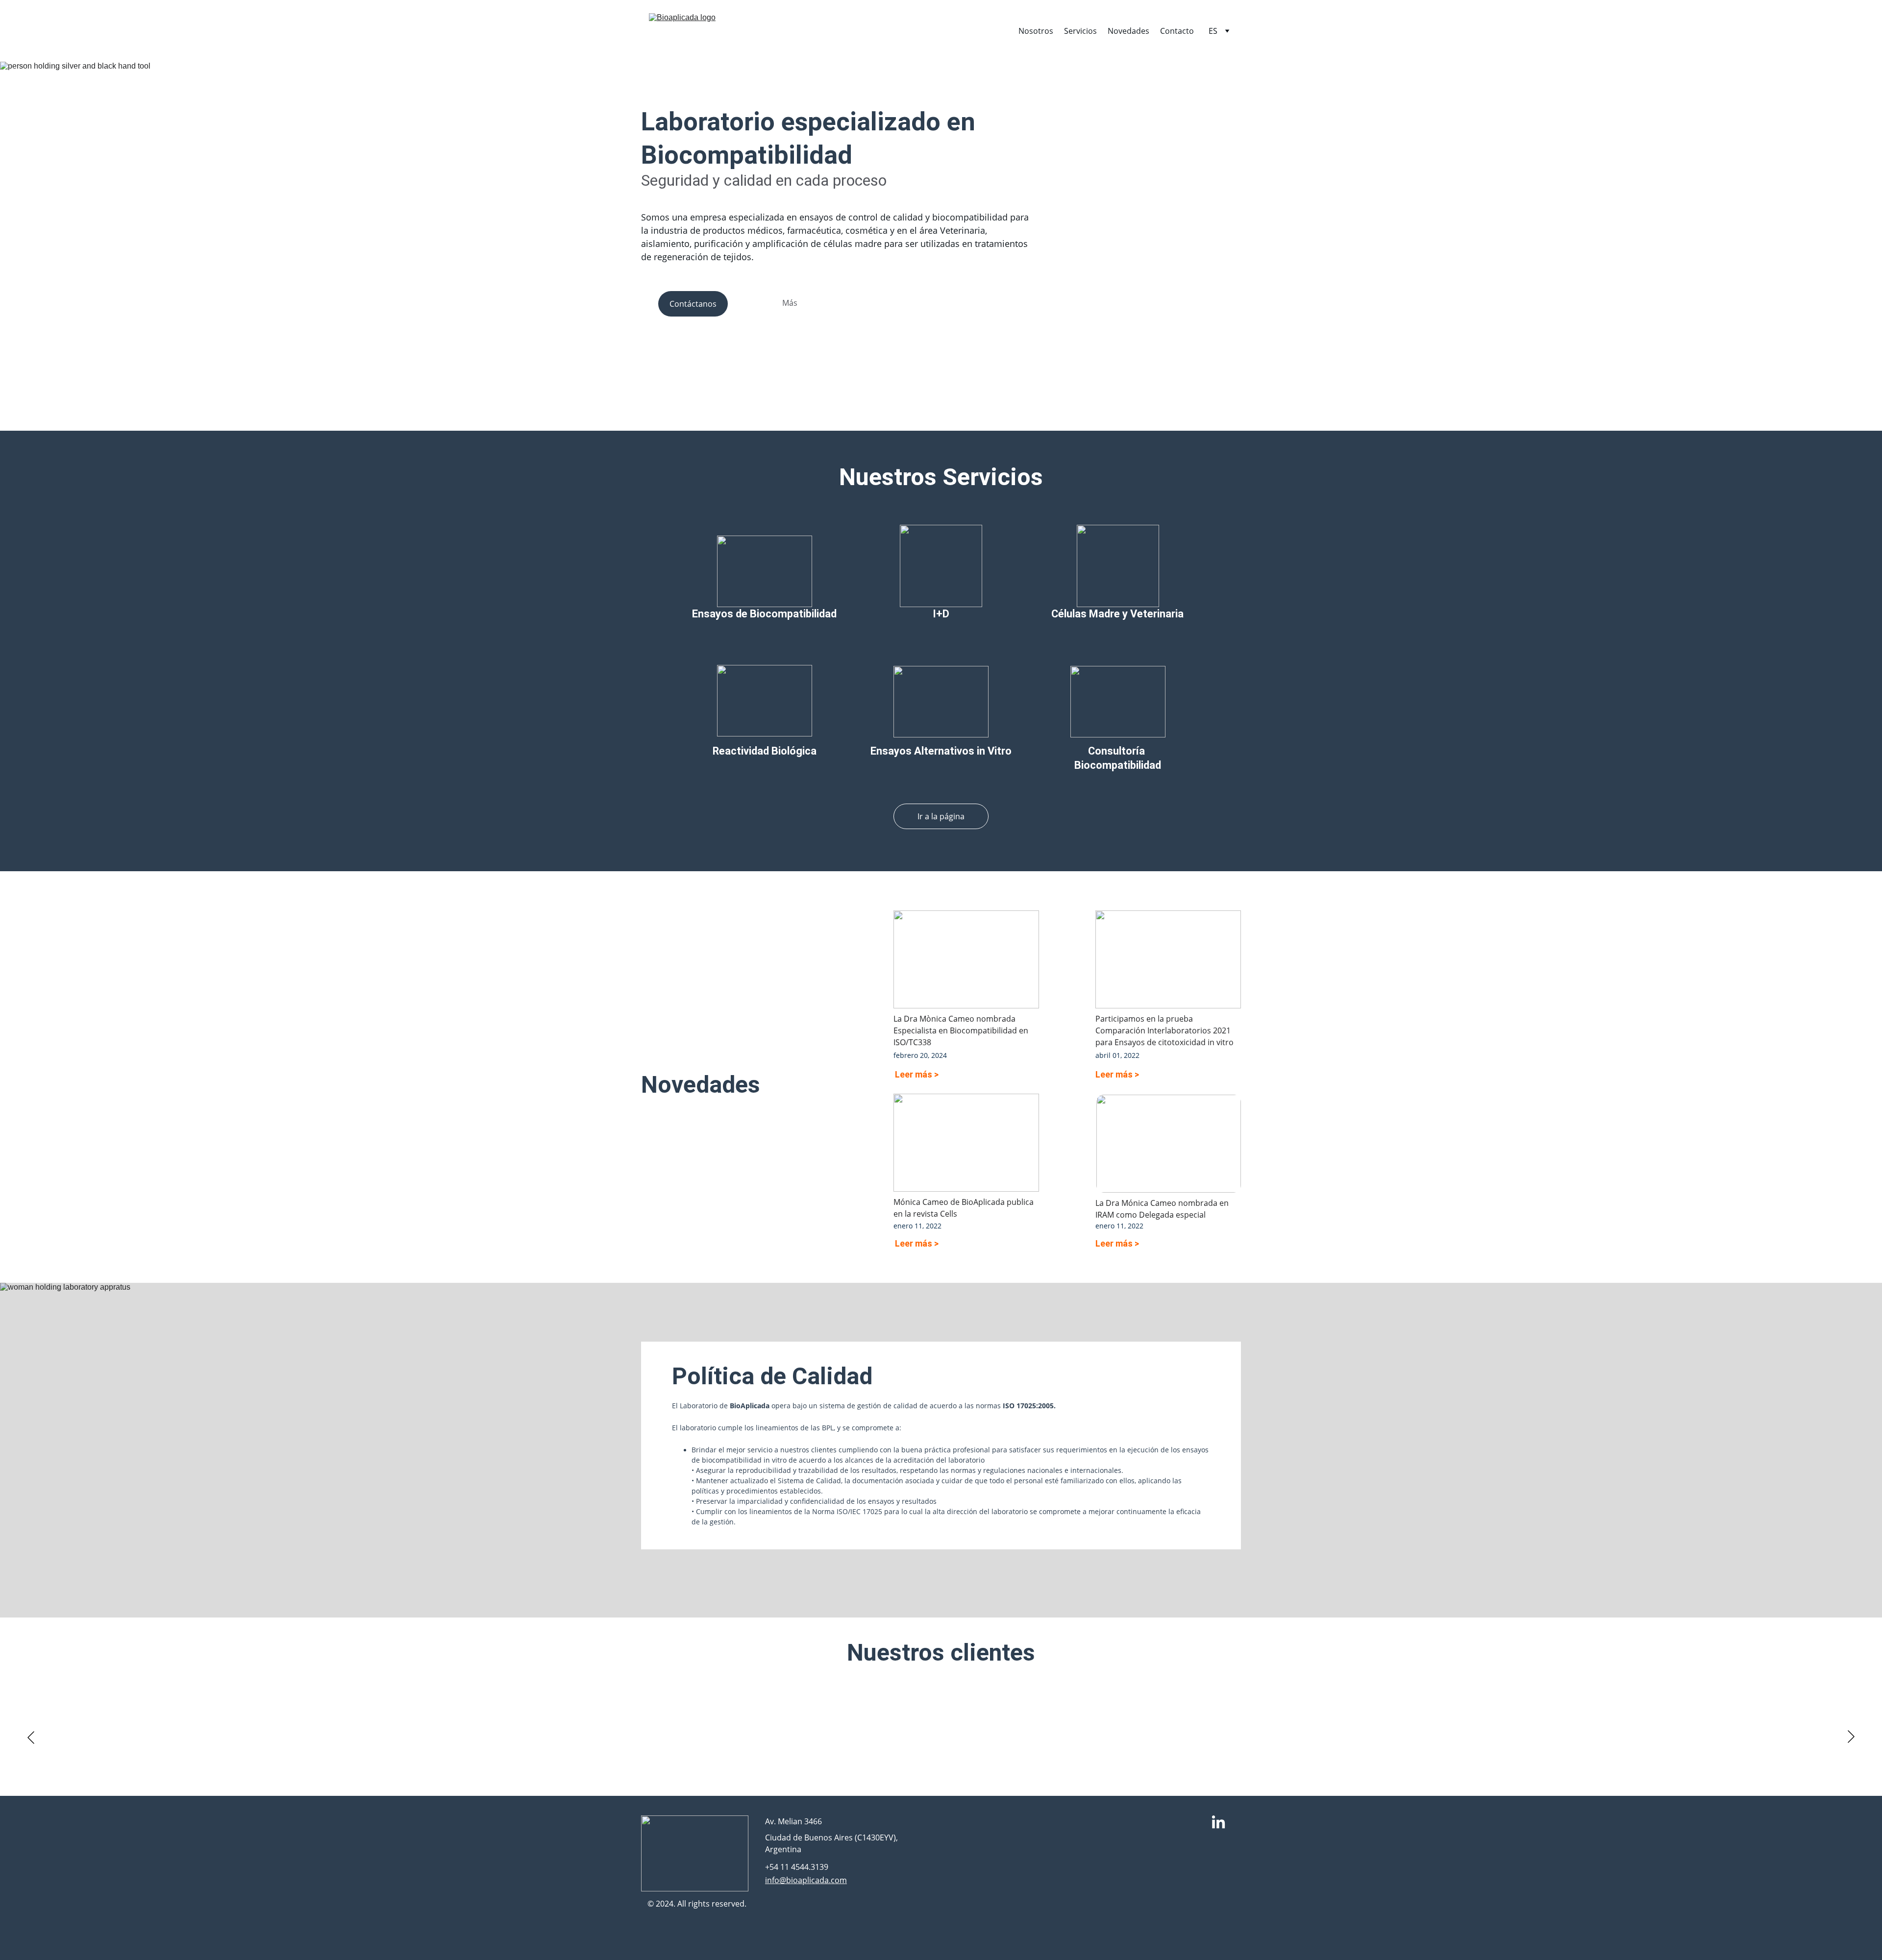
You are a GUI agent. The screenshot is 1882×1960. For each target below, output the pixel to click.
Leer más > (917, 1074)
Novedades (1128, 31)
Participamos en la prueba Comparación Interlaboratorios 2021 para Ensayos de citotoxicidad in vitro (1164, 1030)
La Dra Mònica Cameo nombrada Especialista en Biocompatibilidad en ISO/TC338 (962, 1030)
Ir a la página (941, 816)
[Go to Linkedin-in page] (1218, 1823)
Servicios (1080, 31)
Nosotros (1036, 31)
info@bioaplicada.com (806, 1880)
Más (790, 303)
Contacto (1177, 31)
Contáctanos (693, 304)
